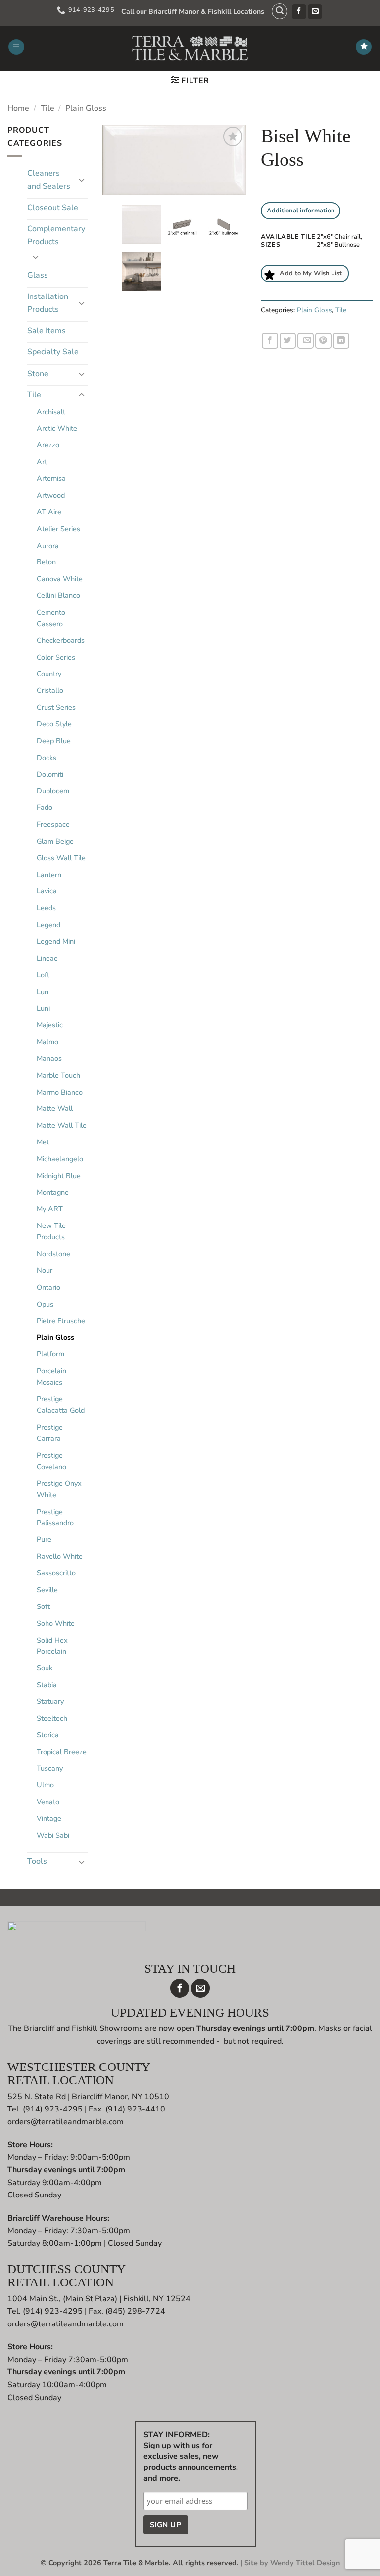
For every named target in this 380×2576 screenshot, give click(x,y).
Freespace (53, 824)
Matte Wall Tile (62, 1125)
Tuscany (50, 1768)
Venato (48, 1802)
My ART (50, 1209)
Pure (44, 1539)
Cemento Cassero (51, 618)
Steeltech (52, 1718)
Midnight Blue (59, 1176)
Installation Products (48, 303)
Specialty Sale (53, 352)
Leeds (46, 908)
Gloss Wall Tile (61, 858)
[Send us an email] (315, 12)
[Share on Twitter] (288, 341)
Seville (47, 1590)
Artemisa (51, 478)
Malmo (47, 1042)
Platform (50, 1354)
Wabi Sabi (53, 1835)
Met (43, 1142)
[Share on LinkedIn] (341, 341)
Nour (45, 1270)
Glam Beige (55, 841)
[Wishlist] (364, 47)
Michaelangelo (60, 1159)
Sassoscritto (56, 1573)
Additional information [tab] (301, 211)
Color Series (56, 657)
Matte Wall (55, 1108)
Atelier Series (58, 529)
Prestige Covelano (51, 1461)
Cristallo (50, 690)
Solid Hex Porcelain (52, 1646)
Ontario (48, 1287)
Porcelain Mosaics (51, 1376)
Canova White (60, 579)
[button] (280, 11)
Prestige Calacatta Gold (61, 1405)
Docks (47, 758)
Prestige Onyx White (59, 1489)
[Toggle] (82, 180)
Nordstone (53, 1254)
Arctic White (57, 428)
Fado (45, 807)
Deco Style (54, 724)
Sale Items (47, 331)
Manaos (49, 1058)
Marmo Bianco (60, 1092)
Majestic (50, 1025)
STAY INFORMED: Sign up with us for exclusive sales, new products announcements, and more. (191, 2456)
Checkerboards (61, 640)
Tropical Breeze (62, 1752)
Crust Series (56, 707)
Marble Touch (58, 1075)
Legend (48, 925)
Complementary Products (56, 235)
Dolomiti (50, 774)
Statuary (50, 1701)
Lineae (47, 958)
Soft (43, 1606)
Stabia (47, 1685)
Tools (37, 1861)
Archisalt (51, 412)
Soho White (56, 1623)
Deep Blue (54, 741)
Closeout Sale (53, 208)
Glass (38, 275)
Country (49, 674)
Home (18, 108)
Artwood (51, 495)
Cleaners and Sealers (49, 180)
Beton (46, 562)
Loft (43, 975)
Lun (43, 992)
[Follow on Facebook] (299, 12)
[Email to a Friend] (306, 341)
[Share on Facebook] (270, 341)
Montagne (53, 1192)
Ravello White (60, 1556)
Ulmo (45, 1785)
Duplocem (53, 791)
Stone (38, 374)
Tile (47, 108)
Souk (45, 1668)
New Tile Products (51, 1231)
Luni (43, 1008)
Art (42, 462)
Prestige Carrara (50, 1433)
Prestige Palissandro (55, 1517)
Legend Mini (56, 941)
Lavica (47, 891)
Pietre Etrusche (61, 1321)
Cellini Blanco (58, 595)
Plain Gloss (86, 108)
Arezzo (48, 445)
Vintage (49, 1818)
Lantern (49, 875)
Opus (45, 1304)
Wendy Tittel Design (305, 2563)
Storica (48, 1735)
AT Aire (49, 512)
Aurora (48, 546)
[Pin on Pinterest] (323, 341)
